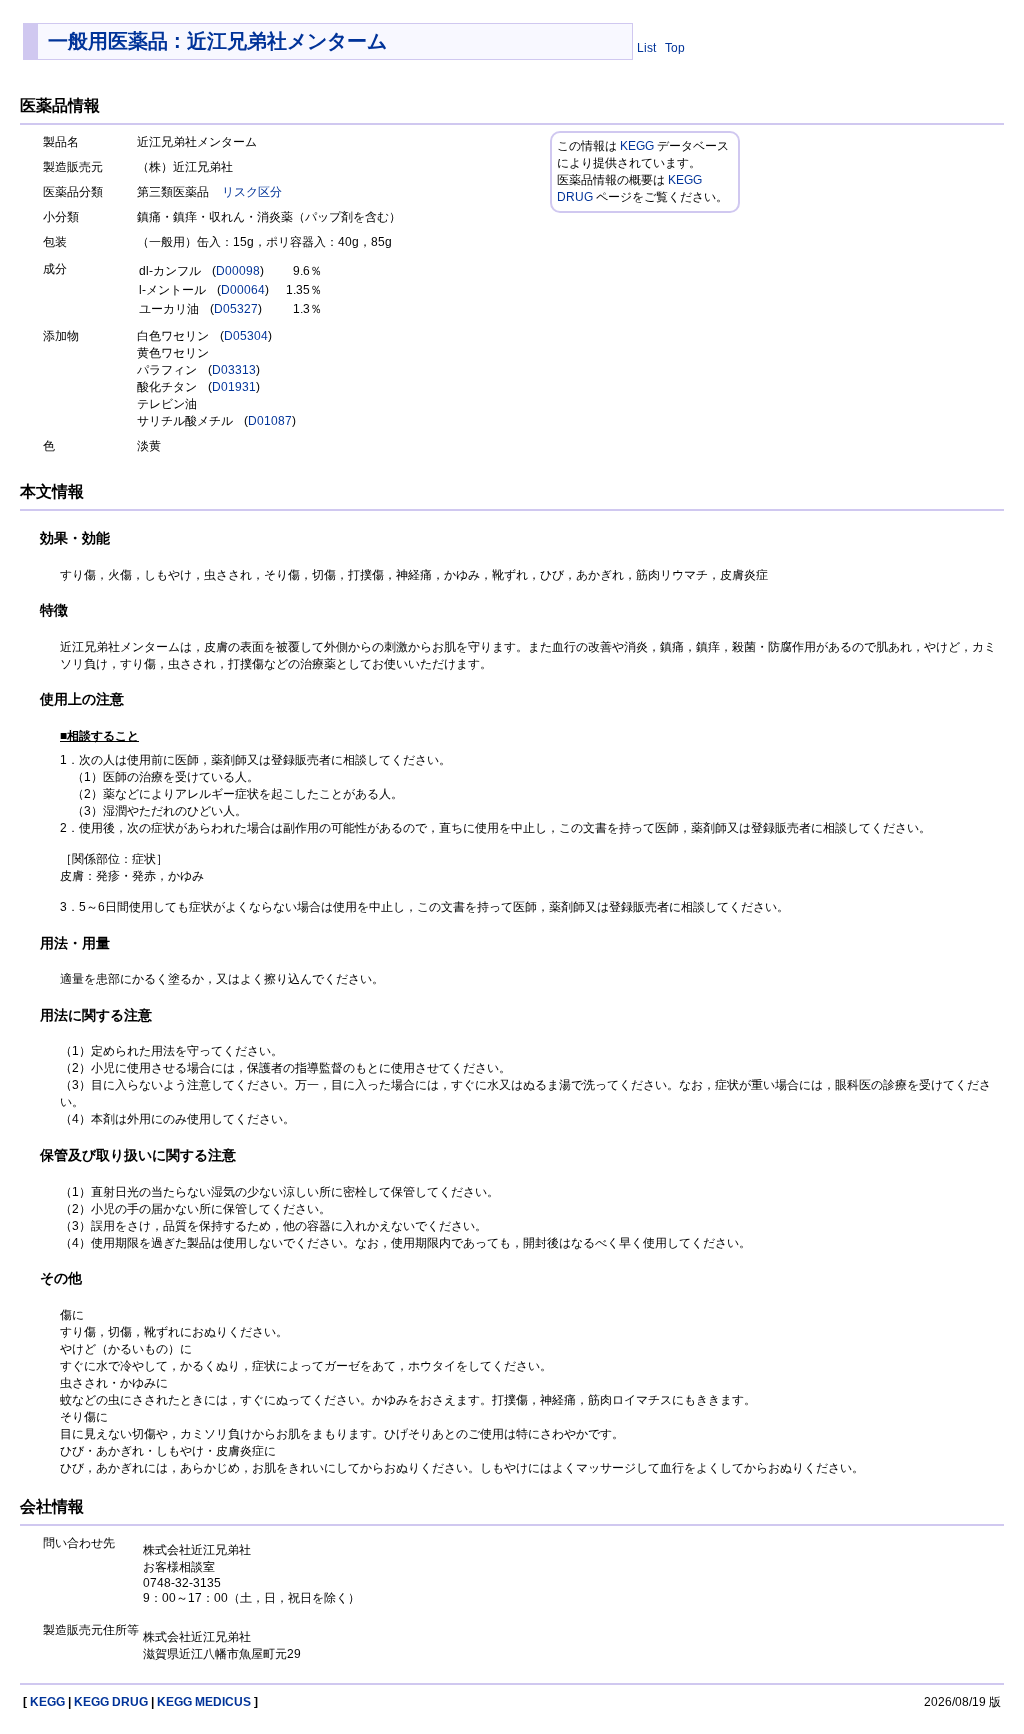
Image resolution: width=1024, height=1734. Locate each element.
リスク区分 (252, 192)
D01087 (270, 421)
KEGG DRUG (111, 1702)
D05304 (246, 336)
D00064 (243, 290)
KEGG (637, 146)
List (646, 48)
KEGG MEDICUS (204, 1702)
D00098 (238, 271)
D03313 (234, 370)
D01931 (234, 387)
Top (675, 48)
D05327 (236, 309)
